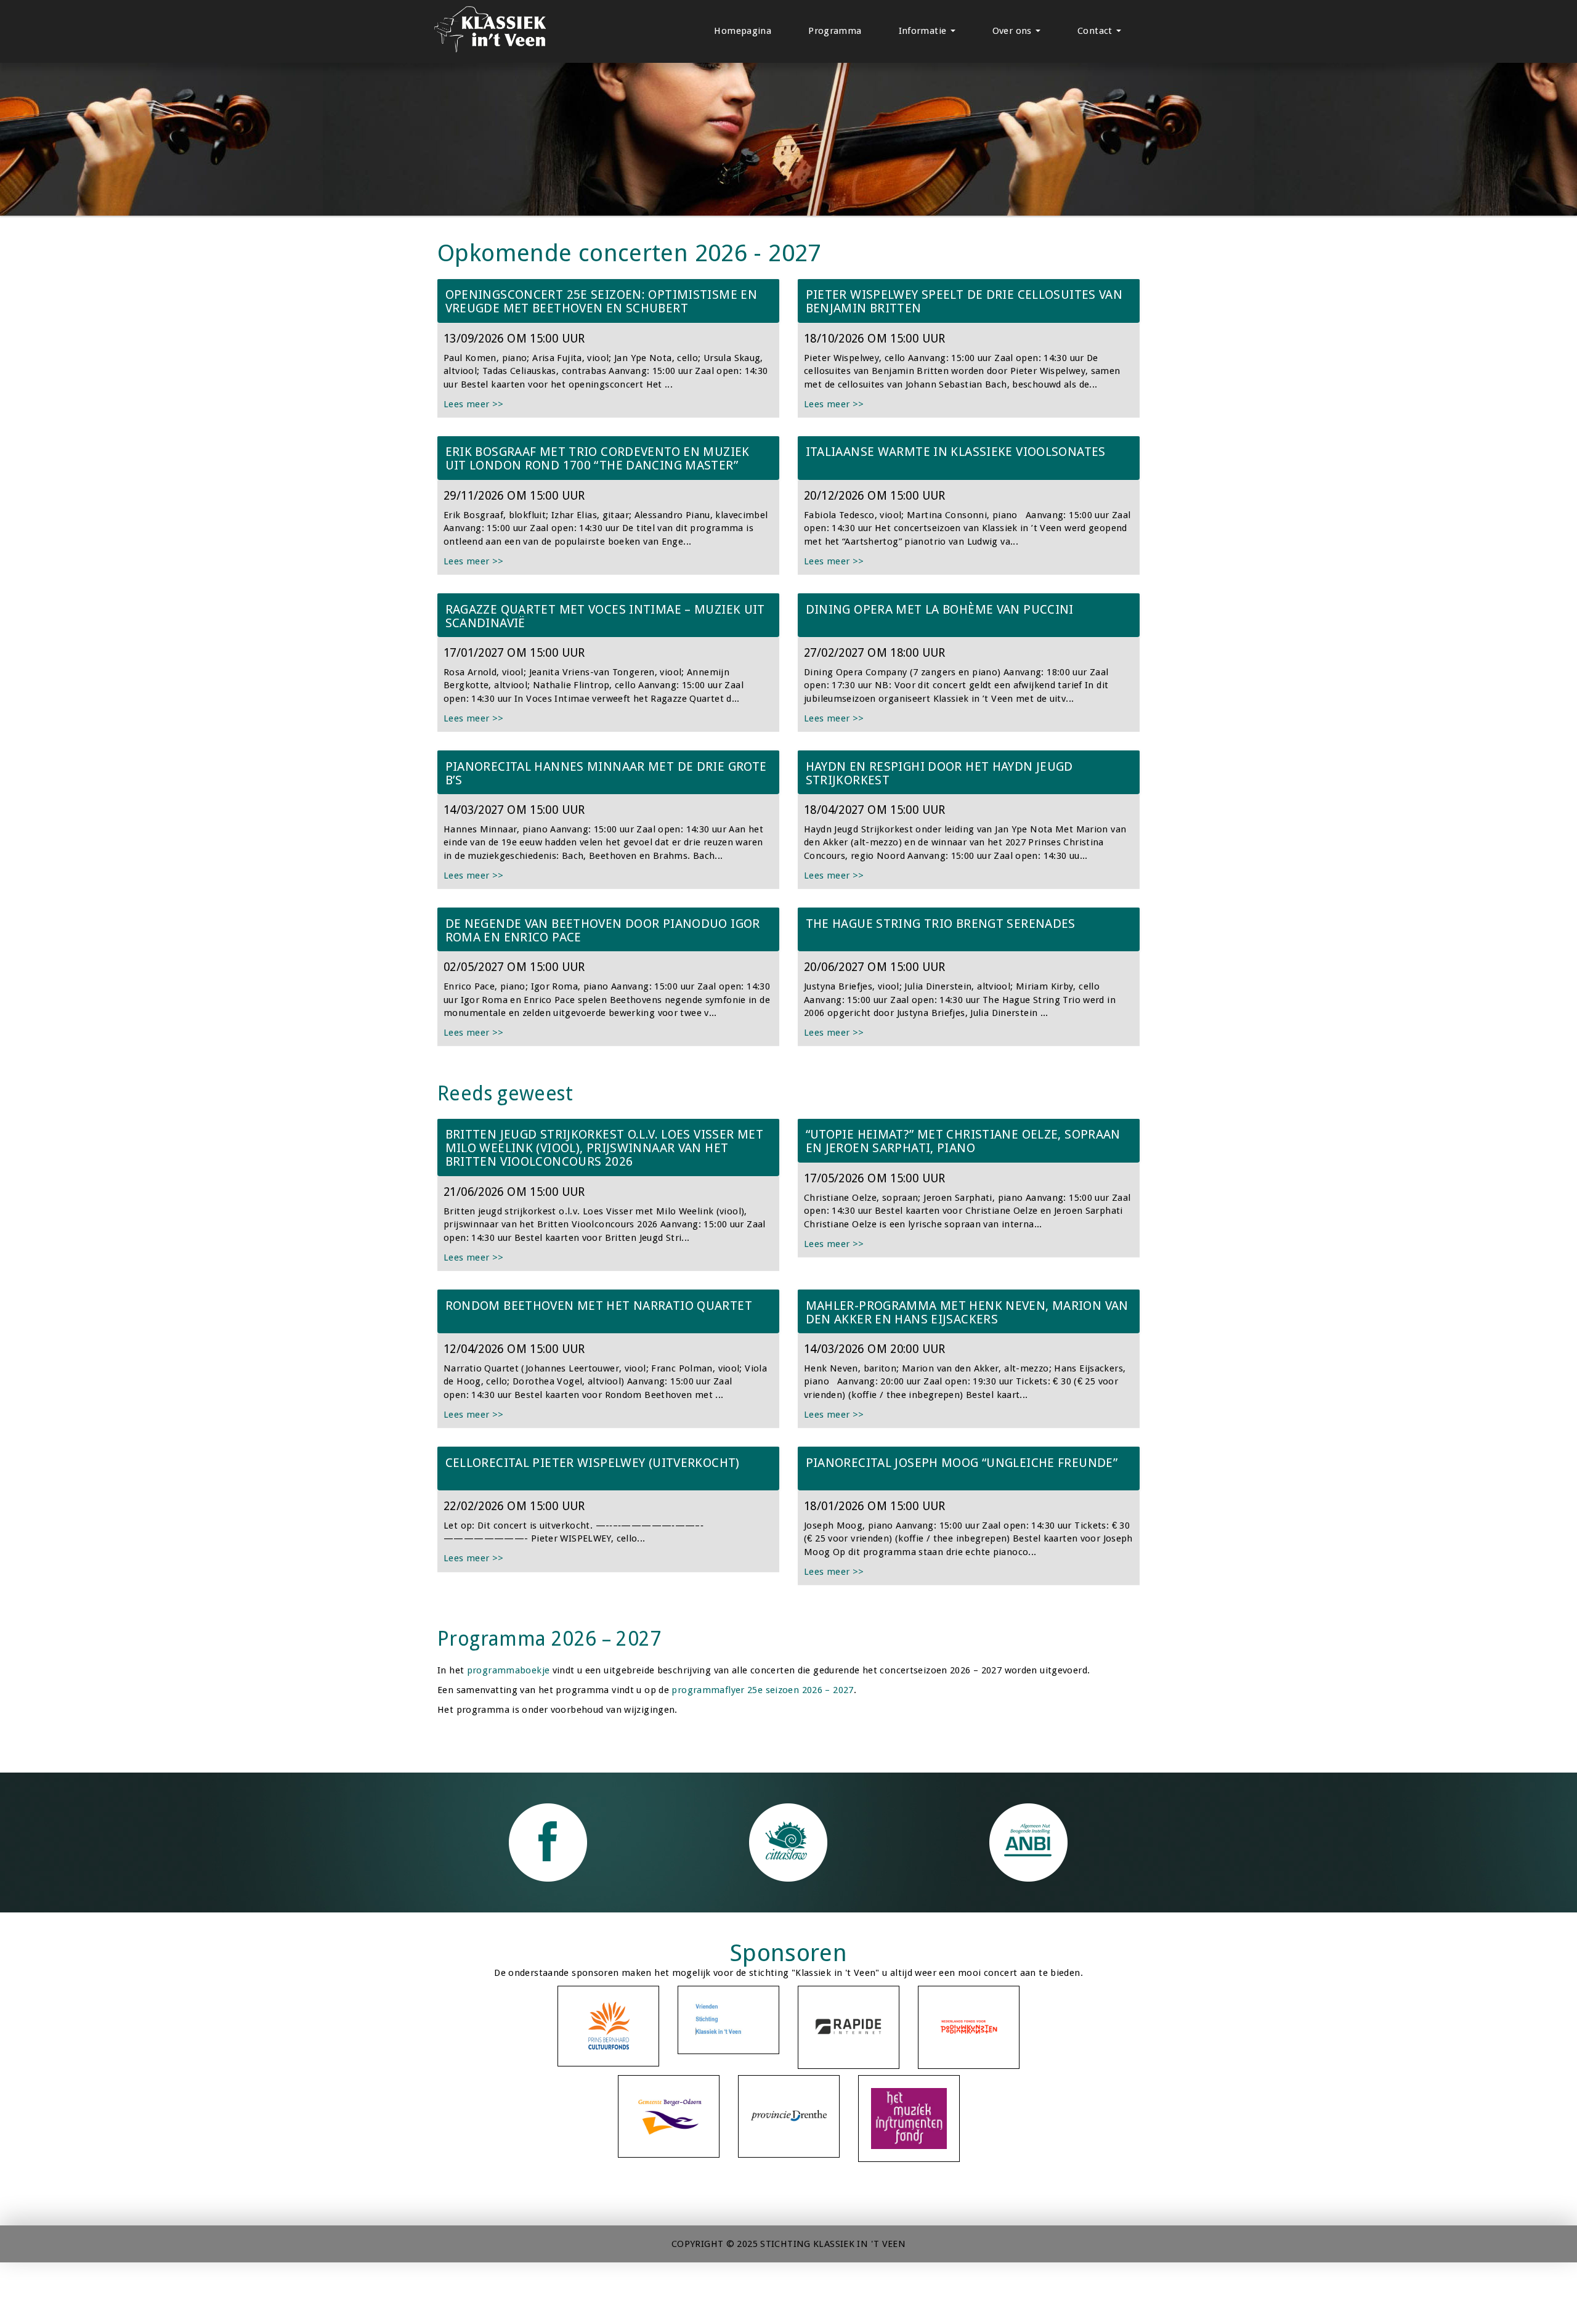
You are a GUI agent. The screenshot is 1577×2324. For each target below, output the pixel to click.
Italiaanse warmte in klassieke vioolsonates (956, 452)
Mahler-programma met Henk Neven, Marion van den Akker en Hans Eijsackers (967, 1312)
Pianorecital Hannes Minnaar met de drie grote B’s (606, 773)
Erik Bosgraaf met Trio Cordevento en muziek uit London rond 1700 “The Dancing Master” (598, 458)
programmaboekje (509, 1670)
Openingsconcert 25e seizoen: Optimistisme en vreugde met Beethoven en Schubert (602, 301)
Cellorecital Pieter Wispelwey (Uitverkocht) (593, 1463)
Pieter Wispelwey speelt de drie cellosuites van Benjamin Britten (964, 301)
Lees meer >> (474, 404)
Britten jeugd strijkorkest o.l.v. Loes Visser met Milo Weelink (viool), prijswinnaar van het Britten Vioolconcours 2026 (604, 1148)
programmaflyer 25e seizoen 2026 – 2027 (762, 1690)
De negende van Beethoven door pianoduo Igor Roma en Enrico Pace (603, 930)
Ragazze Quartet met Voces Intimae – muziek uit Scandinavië (605, 616)
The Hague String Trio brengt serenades (941, 924)
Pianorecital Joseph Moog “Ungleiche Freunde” (962, 1463)
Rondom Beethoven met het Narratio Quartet (599, 1306)
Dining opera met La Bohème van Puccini (940, 609)
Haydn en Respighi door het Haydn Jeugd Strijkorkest (939, 773)
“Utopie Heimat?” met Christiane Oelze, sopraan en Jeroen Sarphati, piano (963, 1141)
